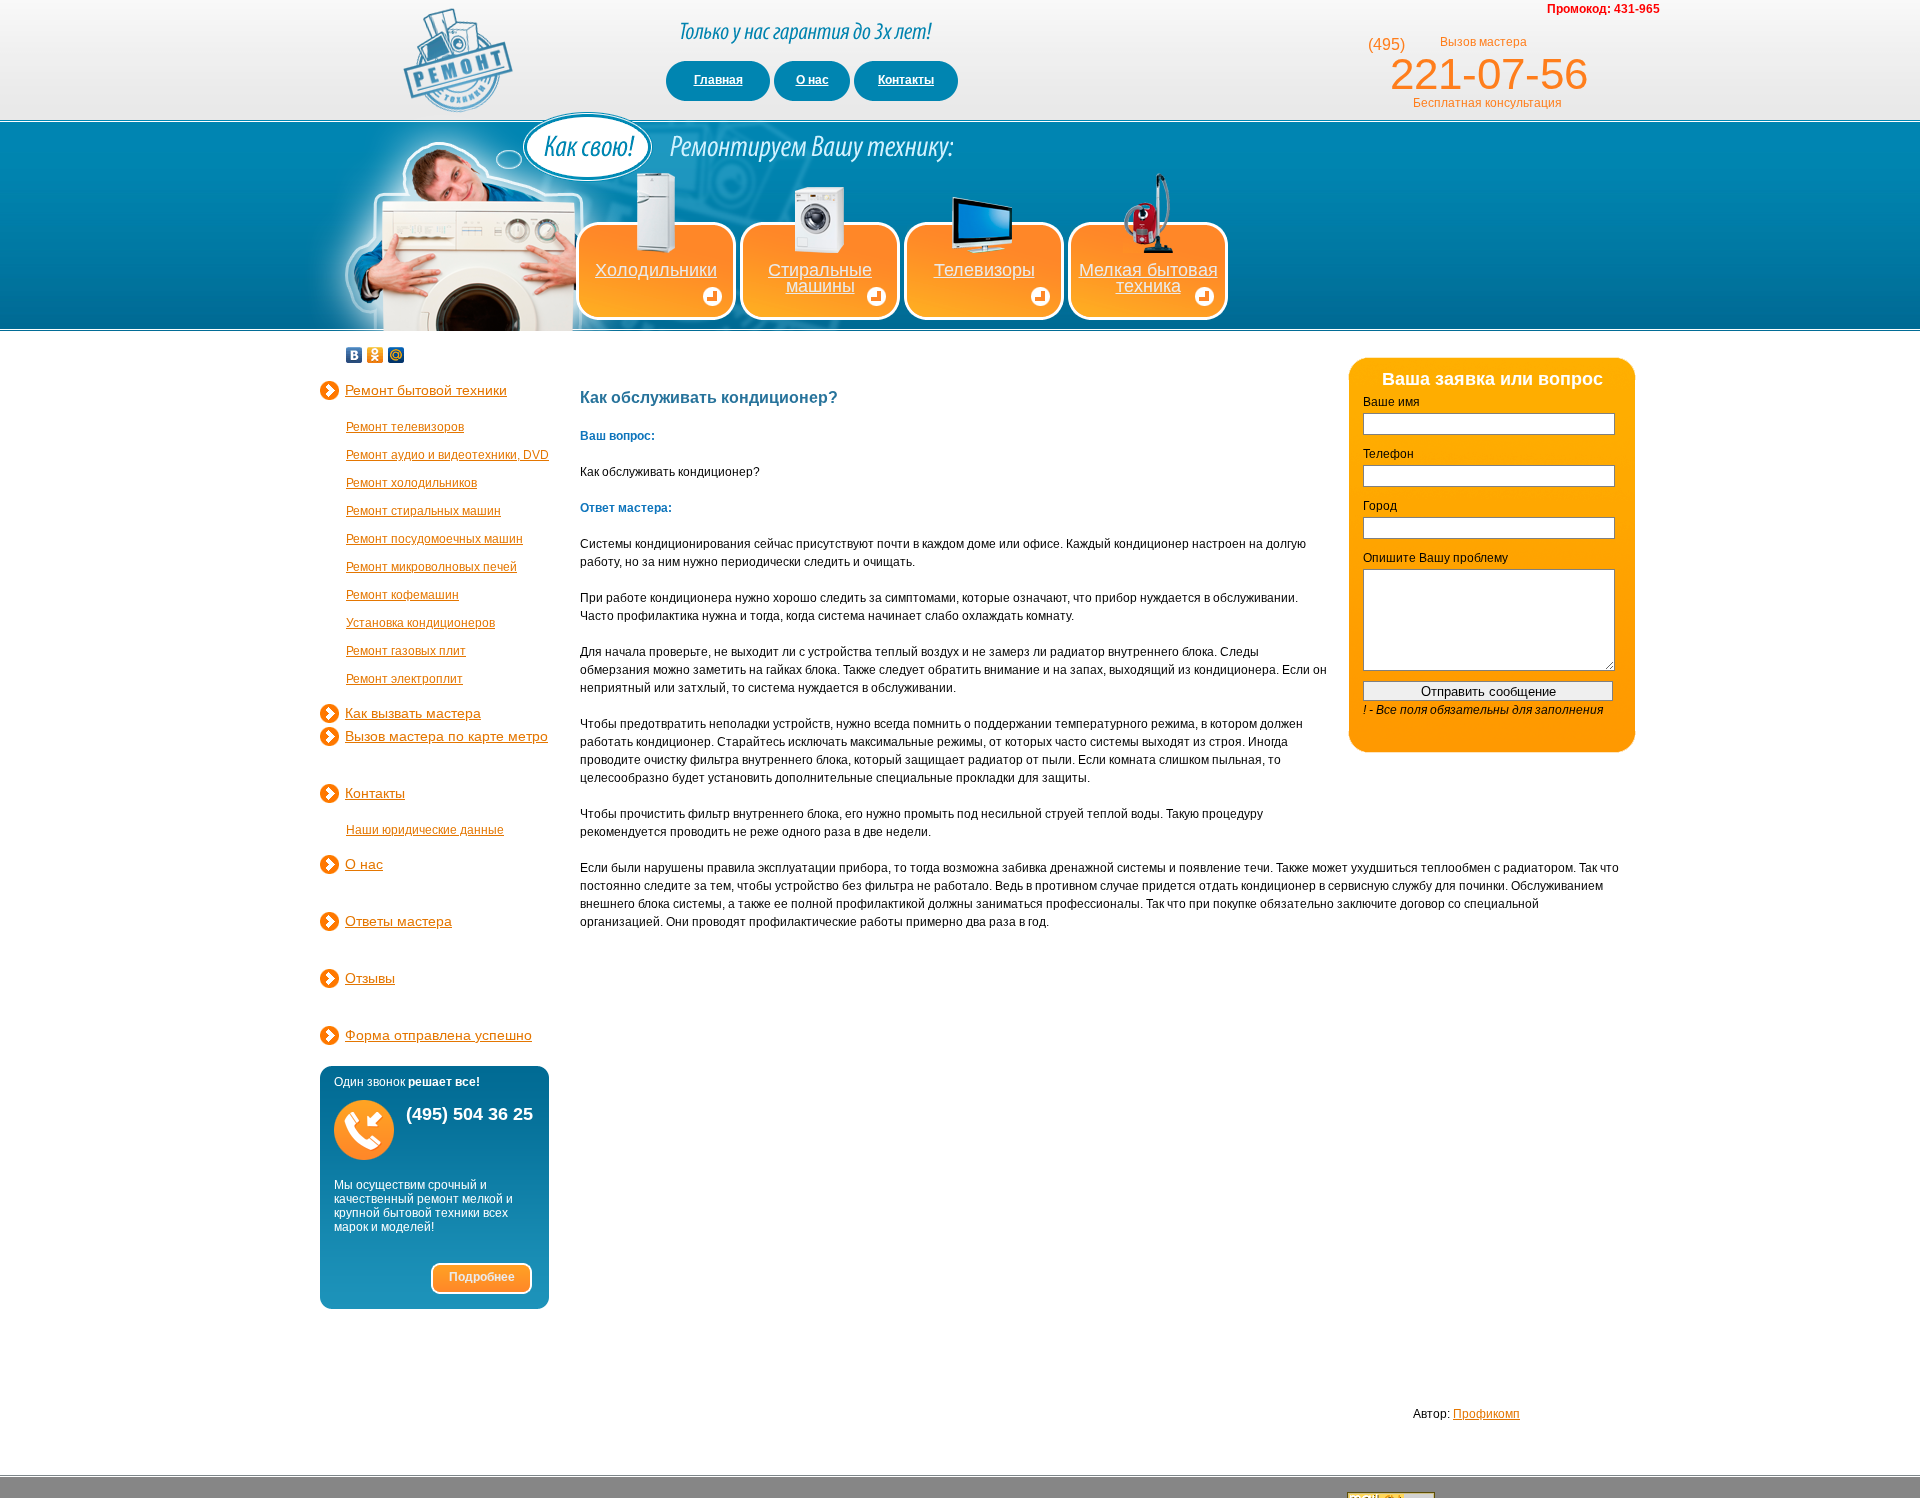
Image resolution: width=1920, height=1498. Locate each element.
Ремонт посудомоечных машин (434, 539)
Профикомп (1486, 1414)
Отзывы (370, 978)
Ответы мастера (398, 921)
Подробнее (482, 1277)
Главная (718, 80)
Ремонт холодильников (411, 483)
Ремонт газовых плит (406, 651)
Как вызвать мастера (413, 713)
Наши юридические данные (425, 830)
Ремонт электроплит (404, 679)
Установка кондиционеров (420, 623)
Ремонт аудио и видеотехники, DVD (447, 455)
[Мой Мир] (396, 355)
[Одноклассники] (375, 355)
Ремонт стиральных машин (423, 511)
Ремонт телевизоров (405, 427)
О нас (812, 80)
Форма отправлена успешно (438, 1035)
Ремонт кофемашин (402, 595)
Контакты (906, 80)
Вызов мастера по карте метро (446, 736)
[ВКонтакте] (354, 355)
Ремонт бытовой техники (426, 390)
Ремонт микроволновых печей (431, 567)
